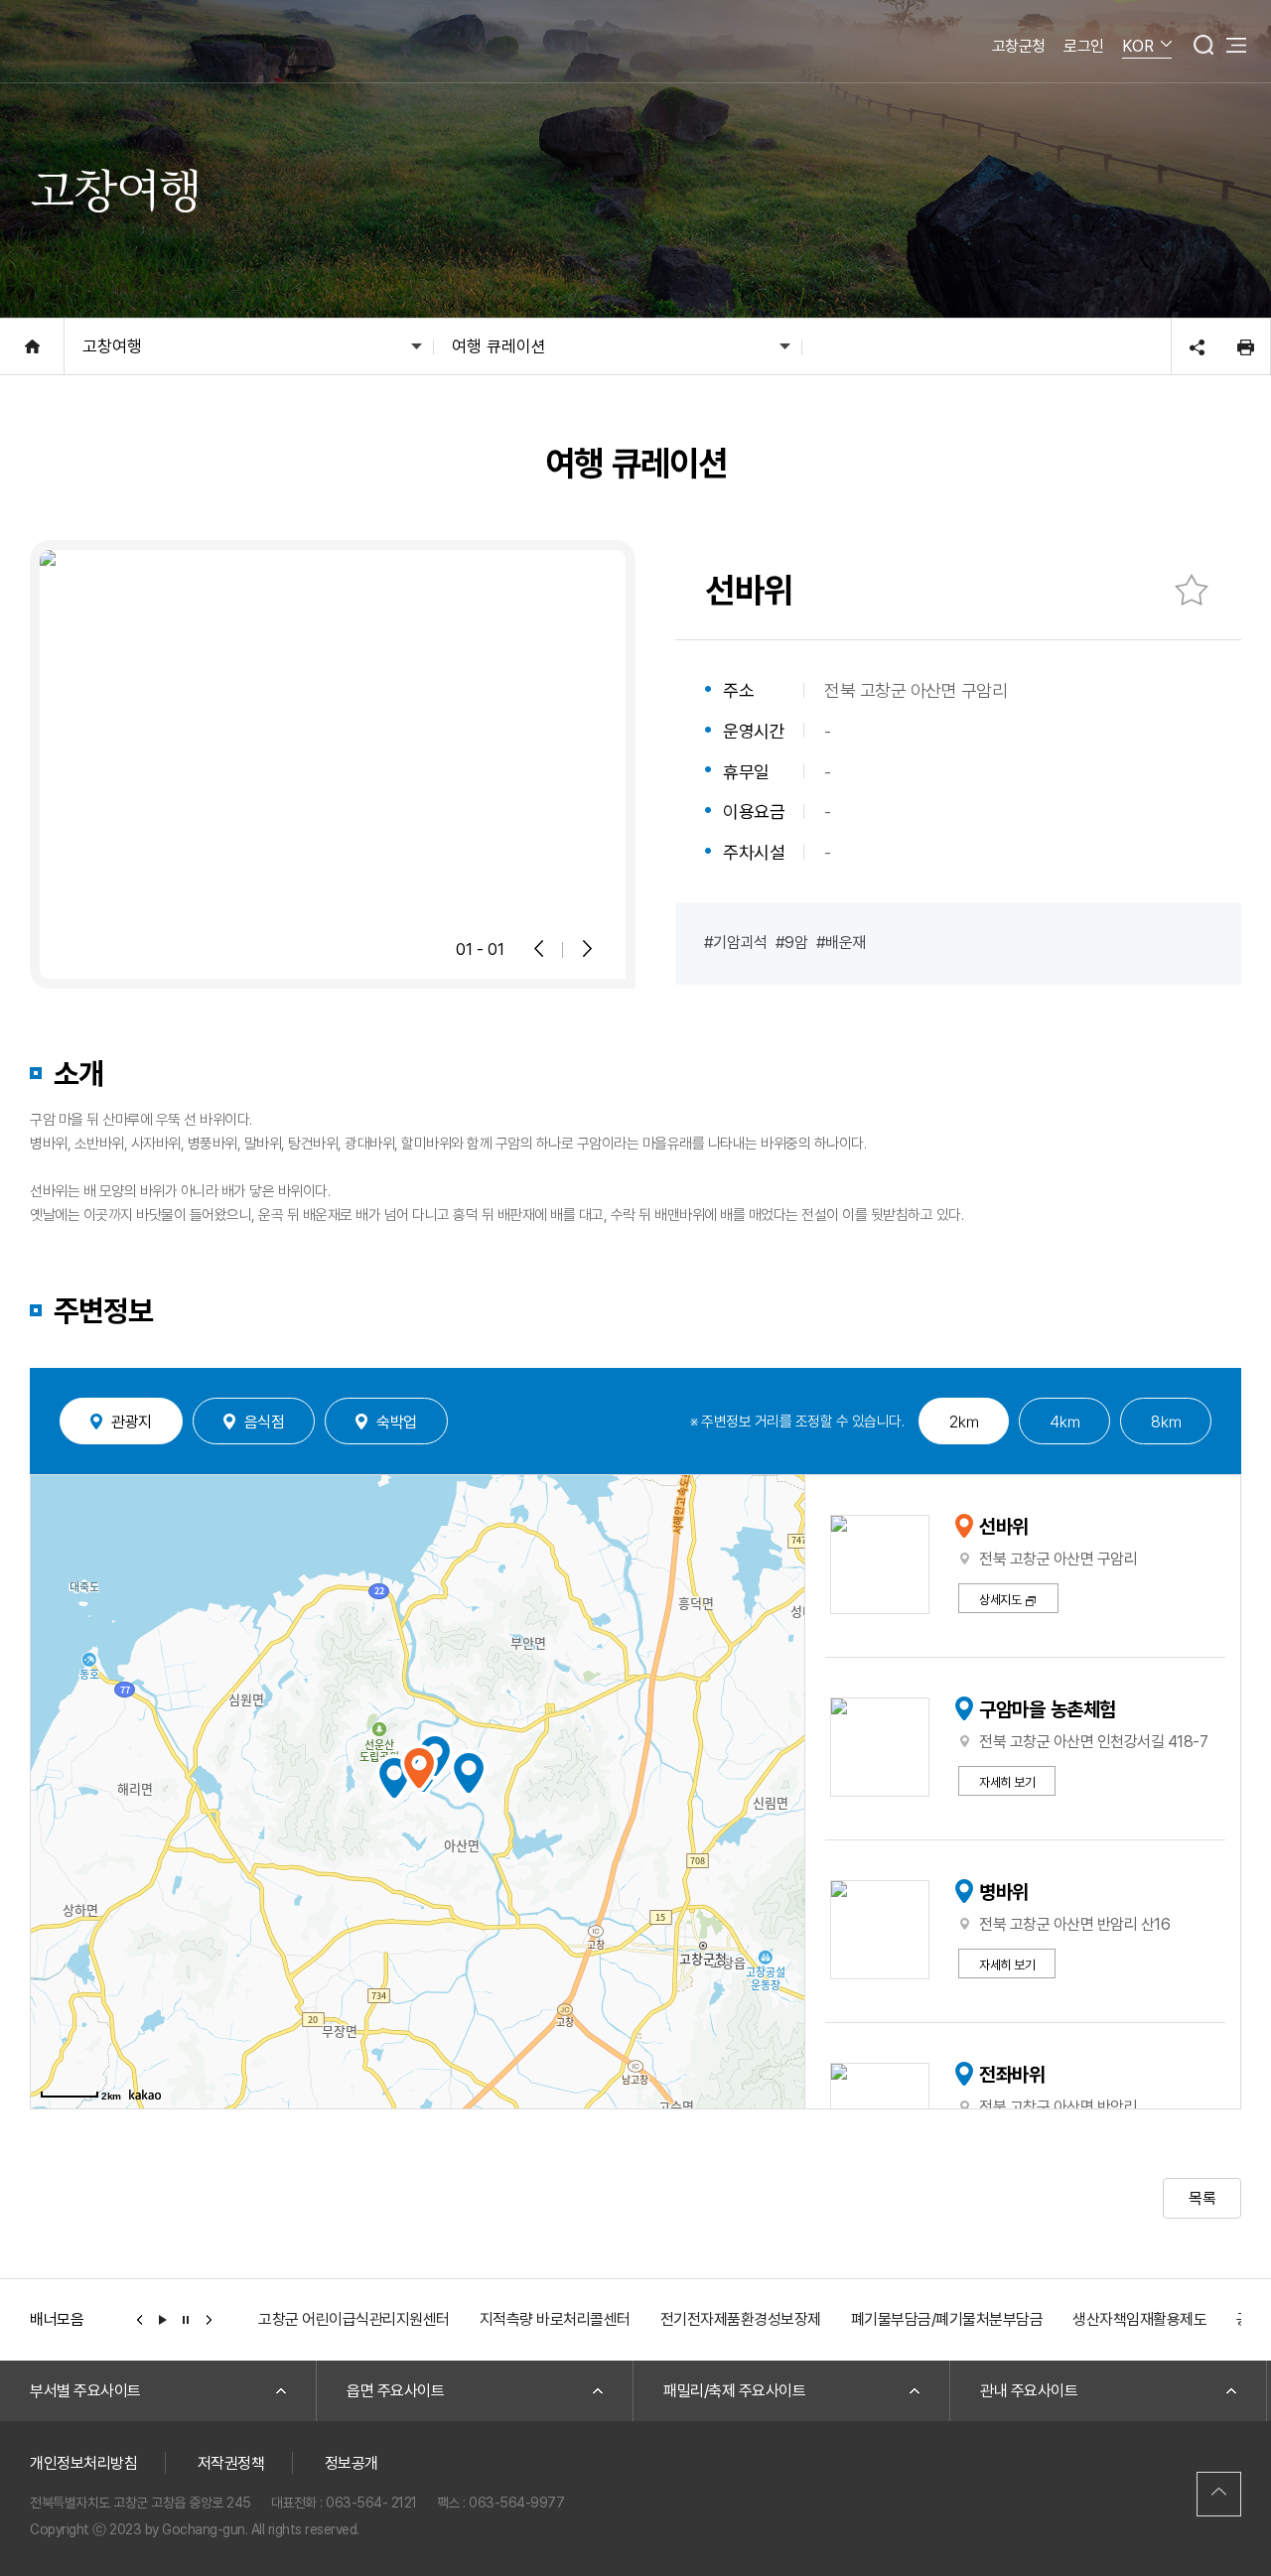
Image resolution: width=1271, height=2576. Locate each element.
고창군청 (1019, 46)
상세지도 (1000, 1599)
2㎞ (964, 1422)
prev (139, 2319)
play (163, 2319)
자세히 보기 (1007, 1782)
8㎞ (1166, 1422)
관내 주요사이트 (1029, 2390)
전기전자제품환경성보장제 (741, 2319)
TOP (1219, 2494)
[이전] (539, 949)
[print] (1246, 347)
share (1197, 347)
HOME (32, 346)
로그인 (1084, 46)
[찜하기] (1192, 590)
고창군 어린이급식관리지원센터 (354, 2319)
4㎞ (1064, 1422)
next (210, 2319)
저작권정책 (231, 2463)
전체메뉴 (1236, 45)
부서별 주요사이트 (85, 2390)
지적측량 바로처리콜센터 (555, 2319)
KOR (1138, 46)
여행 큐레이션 (499, 346)
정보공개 (352, 2463)
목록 (1202, 2198)
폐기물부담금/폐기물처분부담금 (947, 2319)
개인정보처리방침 (83, 2463)
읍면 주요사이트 (395, 2390)
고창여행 (112, 346)
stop (186, 2319)
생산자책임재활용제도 (1139, 2319)
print (1245, 347)
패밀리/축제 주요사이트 (734, 2390)
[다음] (586, 949)
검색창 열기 (1203, 45)
